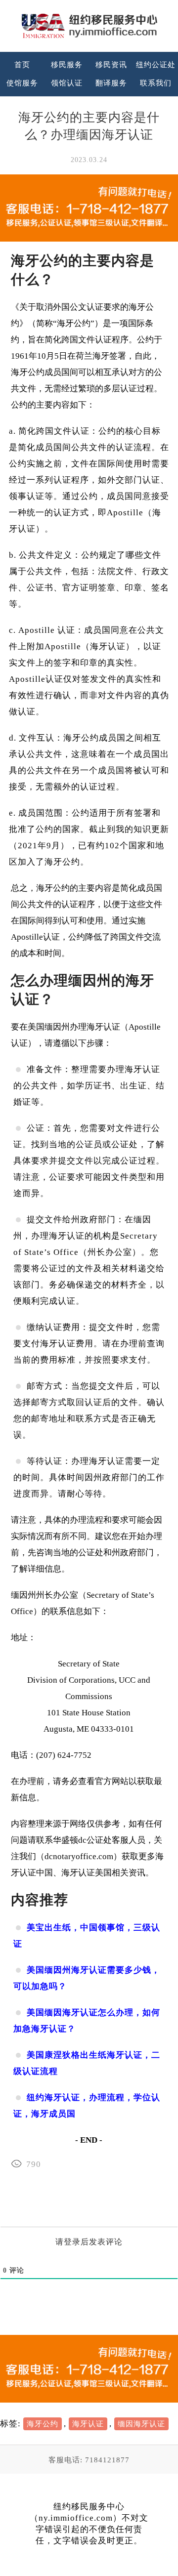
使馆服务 (22, 83)
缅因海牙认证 (141, 2424)
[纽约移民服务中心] (89, 26)
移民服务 (67, 65)
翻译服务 (111, 83)
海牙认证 (88, 2424)
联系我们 (156, 83)
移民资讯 (111, 65)
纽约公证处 (156, 65)
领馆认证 (67, 83)
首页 (22, 65)
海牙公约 (43, 2424)
